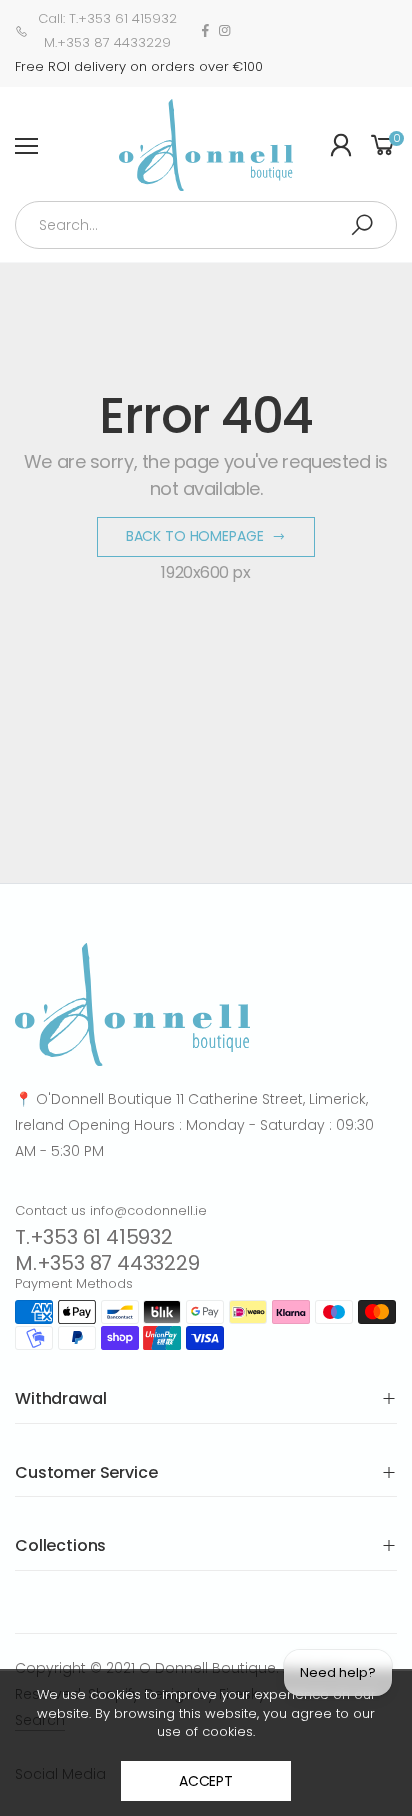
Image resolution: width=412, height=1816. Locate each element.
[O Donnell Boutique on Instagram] (224, 31)
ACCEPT (206, 1781)
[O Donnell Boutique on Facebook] (205, 31)
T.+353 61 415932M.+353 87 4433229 (107, 1250)
